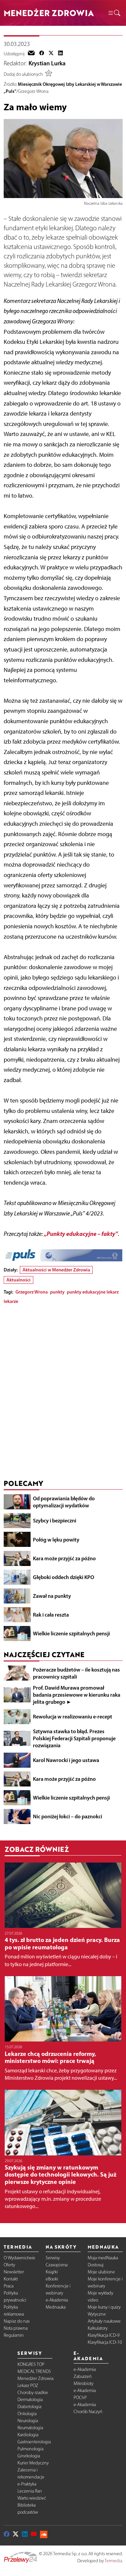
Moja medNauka (103, 2258)
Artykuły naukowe (104, 2321)
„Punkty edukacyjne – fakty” (81, 1234)
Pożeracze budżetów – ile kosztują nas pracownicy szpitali (76, 1673)
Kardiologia (28, 2435)
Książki (52, 2272)
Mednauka (56, 2307)
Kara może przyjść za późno (64, 1558)
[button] (114, 13)
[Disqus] (63, 1393)
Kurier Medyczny (33, 2463)
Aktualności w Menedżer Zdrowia (56, 1270)
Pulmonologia (30, 2449)
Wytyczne (97, 2314)
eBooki (52, 2279)
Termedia (113, 2561)
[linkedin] (60, 54)
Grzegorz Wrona (32, 1292)
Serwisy (53, 2258)
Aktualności (18, 1280)
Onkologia (27, 2414)
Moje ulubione (101, 2272)
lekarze (11, 1301)
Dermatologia (30, 2400)
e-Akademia (57, 2300)
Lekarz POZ (28, 2385)
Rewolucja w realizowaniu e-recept (73, 1716)
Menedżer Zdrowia (35, 2378)
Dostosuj (96, 2265)
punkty (57, 1292)
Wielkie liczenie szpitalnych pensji (71, 1633)
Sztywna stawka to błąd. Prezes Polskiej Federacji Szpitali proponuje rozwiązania (74, 1738)
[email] (31, 54)
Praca (9, 2286)
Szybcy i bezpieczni (55, 1520)
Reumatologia (30, 2428)
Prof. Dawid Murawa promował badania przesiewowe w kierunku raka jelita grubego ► (77, 1695)
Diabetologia (29, 2407)
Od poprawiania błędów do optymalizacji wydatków (64, 1502)
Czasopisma (57, 2265)
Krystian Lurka (47, 63)
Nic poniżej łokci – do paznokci (68, 1816)
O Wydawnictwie (19, 2258)
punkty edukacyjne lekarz (93, 1292)
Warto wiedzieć (32, 2498)
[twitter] (51, 54)
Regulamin (14, 2335)
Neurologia (28, 2421)
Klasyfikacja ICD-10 (105, 2342)
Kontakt (11, 2279)
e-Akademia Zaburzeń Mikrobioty (85, 2376)
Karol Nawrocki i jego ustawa (66, 1760)
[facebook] (42, 54)
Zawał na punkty (52, 1596)
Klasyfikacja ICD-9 (104, 2335)
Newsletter (14, 2272)
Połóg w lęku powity (56, 1540)
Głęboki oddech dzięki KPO (64, 1577)
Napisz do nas (17, 2321)
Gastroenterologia (34, 2442)
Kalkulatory (98, 2328)
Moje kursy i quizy (104, 2307)
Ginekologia (29, 2456)
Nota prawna (16, 2328)
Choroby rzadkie (33, 2393)
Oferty (9, 2265)
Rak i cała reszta (51, 1615)
